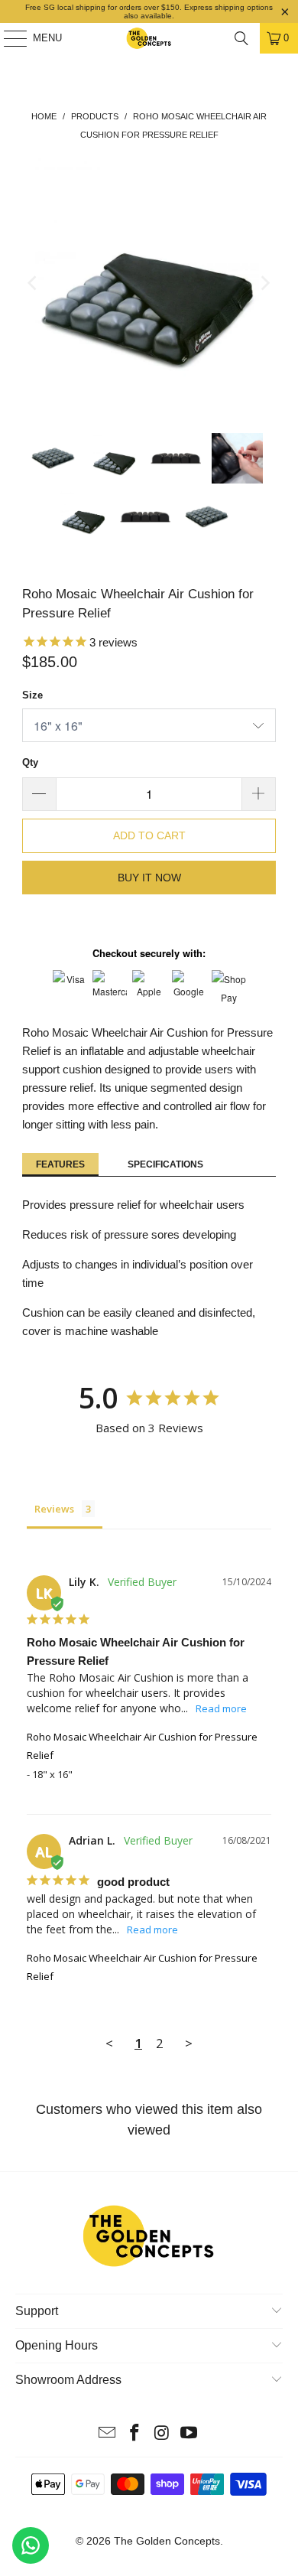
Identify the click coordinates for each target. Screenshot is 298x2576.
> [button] (189, 2043)
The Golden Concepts (167, 2541)
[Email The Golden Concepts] (108, 2434)
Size (32, 695)
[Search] (241, 38)
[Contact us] (31, 2545)
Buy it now (149, 878)
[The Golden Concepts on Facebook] (134, 2434)
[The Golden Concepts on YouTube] (189, 2434)
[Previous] (34, 283)
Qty (30, 762)
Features (60, 1164)
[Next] (264, 283)
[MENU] (8, 38)
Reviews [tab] (54, 1509)
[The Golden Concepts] (149, 38)
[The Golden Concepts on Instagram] (162, 2434)
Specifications (165, 1164)
